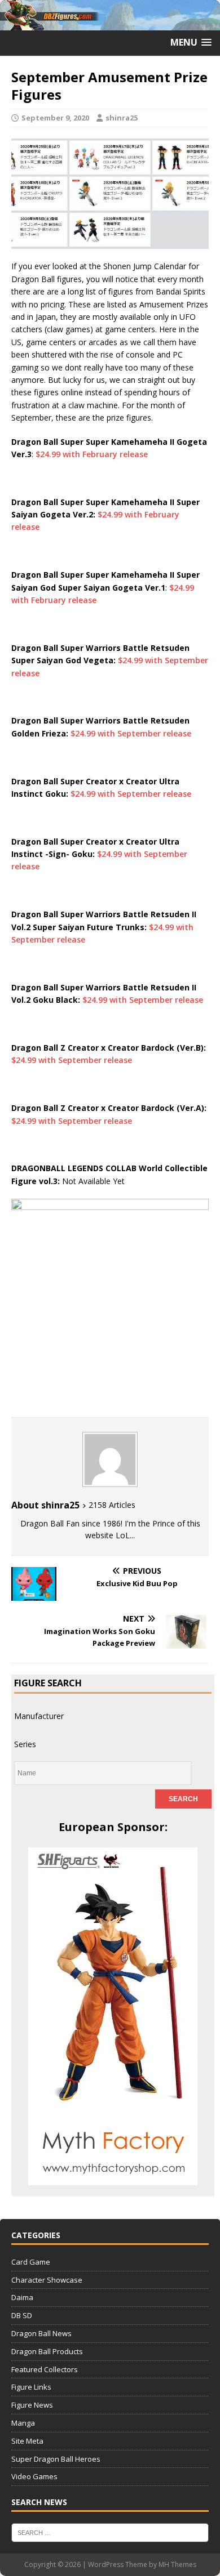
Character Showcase (47, 2280)
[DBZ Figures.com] (110, 23)
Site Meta (27, 2441)
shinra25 (122, 118)
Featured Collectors (45, 2369)
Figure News (32, 2405)
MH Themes (177, 2564)
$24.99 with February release (92, 454)
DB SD (22, 2315)
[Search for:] (110, 2532)
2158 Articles (112, 1505)
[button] (191, 43)
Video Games (34, 2476)
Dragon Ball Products (47, 2351)
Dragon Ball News (41, 2333)
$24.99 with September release (131, 733)
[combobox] (39, 1716)
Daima (22, 2297)
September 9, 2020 (55, 118)
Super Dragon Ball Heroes (56, 2459)
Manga (23, 2423)
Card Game (31, 2262)
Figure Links (31, 2387)
